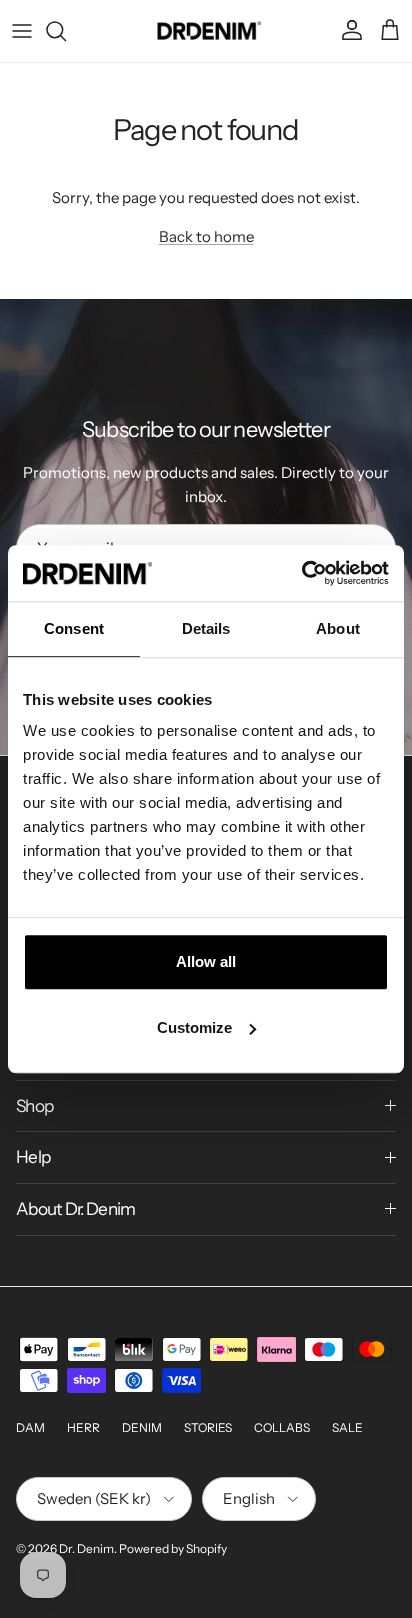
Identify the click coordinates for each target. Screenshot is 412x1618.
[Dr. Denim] (206, 31)
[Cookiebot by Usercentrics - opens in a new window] (301, 573)
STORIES (208, 1427)
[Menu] (22, 31)
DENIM (142, 1427)
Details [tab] (206, 628)
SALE (347, 1427)
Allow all (206, 961)
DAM (30, 1427)
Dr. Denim (86, 1548)
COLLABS (282, 1427)
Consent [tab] (74, 628)
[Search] (66, 31)
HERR (83, 1427)
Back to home (206, 236)
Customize (194, 1027)
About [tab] (338, 628)
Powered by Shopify (173, 1548)
